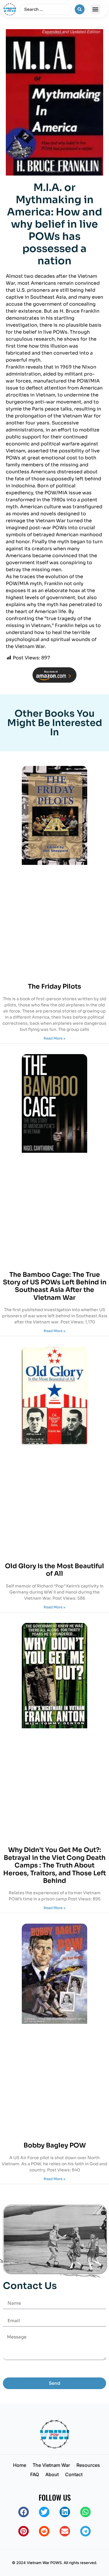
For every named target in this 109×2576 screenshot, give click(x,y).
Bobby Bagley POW (55, 2145)
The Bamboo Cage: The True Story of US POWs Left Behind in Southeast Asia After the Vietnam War (55, 1286)
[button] (95, 9)
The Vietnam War (51, 2465)
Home (20, 2465)
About (52, 2474)
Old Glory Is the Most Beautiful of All (54, 1570)
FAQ (35, 2474)
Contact (74, 2474)
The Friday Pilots (54, 986)
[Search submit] (80, 9)
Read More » (54, 1038)
